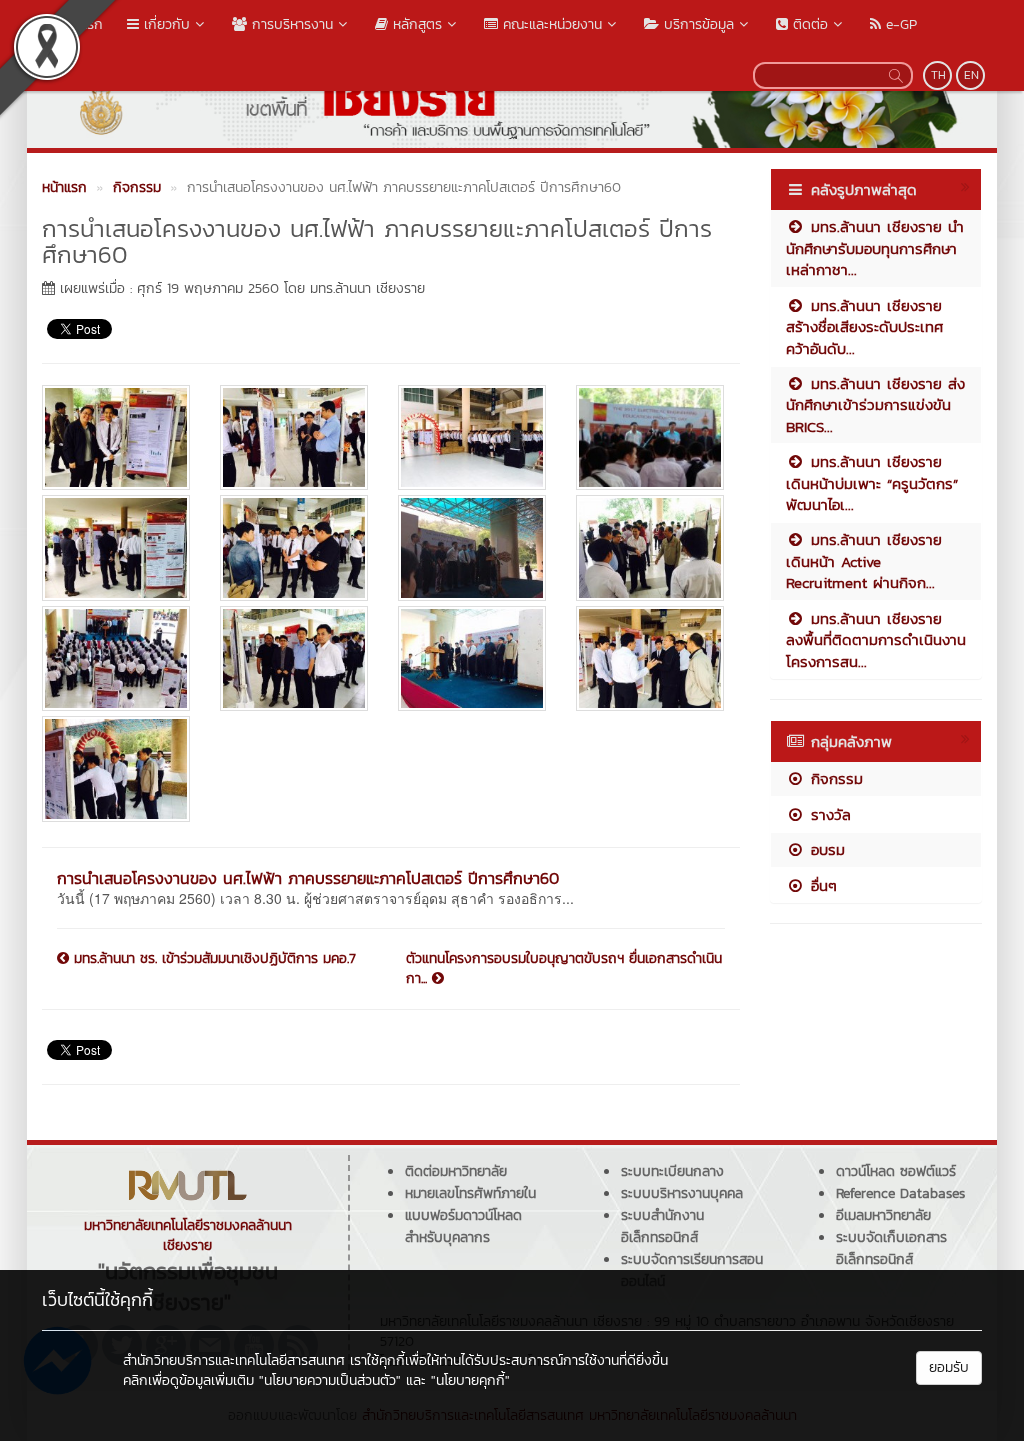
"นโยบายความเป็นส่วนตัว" (330, 1380)
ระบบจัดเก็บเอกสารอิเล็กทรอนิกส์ (891, 1248)
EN (971, 75)
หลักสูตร (415, 24)
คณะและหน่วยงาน (550, 24)
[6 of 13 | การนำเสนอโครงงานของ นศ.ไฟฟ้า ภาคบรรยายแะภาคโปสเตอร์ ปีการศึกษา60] (294, 547)
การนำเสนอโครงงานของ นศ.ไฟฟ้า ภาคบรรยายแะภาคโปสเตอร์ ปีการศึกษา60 (308, 878)
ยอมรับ (949, 1367)
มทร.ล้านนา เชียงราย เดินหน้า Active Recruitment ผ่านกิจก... (864, 561)
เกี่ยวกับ (164, 24)
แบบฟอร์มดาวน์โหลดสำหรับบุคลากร (463, 1226)
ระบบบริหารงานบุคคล (682, 1193)
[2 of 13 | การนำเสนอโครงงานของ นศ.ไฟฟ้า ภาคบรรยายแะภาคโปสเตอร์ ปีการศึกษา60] (294, 437)
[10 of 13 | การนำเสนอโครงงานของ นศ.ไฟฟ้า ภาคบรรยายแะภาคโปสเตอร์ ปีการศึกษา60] (294, 658)
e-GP (899, 24)
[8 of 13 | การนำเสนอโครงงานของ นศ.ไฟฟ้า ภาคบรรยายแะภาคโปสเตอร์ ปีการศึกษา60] (650, 547)
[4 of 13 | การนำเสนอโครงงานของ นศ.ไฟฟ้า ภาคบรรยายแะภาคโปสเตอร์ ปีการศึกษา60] (650, 437)
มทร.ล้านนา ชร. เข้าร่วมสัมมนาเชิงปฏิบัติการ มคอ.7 (212, 959)
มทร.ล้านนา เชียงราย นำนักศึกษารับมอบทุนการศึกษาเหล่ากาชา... (875, 248)
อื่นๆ (821, 885)
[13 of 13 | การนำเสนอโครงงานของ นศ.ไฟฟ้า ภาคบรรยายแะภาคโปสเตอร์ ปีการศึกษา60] (116, 768)
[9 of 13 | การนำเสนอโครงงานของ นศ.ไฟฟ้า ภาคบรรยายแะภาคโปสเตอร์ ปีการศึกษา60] (116, 658)
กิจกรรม (834, 778)
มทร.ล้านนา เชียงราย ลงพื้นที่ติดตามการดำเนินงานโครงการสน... (876, 640)
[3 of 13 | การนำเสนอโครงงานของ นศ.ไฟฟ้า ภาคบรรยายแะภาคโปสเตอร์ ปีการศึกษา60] (472, 437)
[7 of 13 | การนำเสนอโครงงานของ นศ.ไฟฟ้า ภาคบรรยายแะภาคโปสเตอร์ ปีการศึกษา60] (472, 547)
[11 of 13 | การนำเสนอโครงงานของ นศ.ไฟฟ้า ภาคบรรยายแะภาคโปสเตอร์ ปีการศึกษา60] (472, 658)
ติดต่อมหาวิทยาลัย (456, 1171)
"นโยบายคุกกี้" (470, 1380)
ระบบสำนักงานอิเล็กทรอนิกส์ (662, 1226)
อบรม (825, 849)
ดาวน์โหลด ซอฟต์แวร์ (896, 1171)
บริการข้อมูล (696, 24)
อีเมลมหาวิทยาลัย (883, 1215)
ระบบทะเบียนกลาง (672, 1171)
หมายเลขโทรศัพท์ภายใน (470, 1193)
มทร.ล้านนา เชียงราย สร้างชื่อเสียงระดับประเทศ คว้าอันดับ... (864, 327)
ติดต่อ (808, 24)
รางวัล (828, 814)
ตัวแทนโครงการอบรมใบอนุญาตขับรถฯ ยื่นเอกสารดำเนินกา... (564, 969)
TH (938, 75)
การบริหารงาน (290, 24)
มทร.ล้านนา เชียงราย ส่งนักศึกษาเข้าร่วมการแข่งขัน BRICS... (875, 405)
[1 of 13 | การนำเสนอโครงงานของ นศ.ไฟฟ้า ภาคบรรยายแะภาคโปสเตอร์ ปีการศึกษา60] (116, 437)
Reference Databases (900, 1193)
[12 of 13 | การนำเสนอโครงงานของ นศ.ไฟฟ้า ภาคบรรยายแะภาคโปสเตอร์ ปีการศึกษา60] (650, 658)
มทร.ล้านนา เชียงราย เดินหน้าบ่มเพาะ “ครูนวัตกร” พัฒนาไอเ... (872, 483)
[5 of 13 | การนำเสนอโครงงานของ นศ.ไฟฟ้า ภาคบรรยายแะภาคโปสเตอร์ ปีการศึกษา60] (116, 547)
